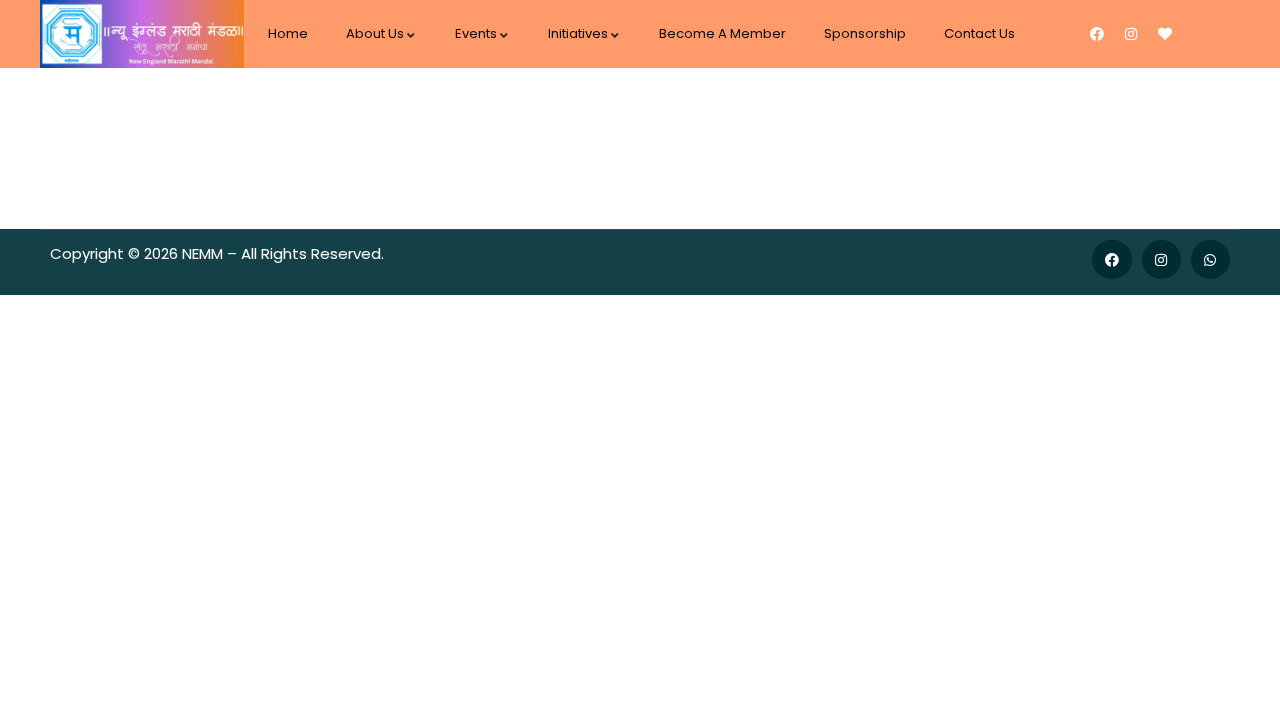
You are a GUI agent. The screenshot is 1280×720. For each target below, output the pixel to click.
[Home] (142, 34)
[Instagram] (1131, 34)
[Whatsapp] (1210, 259)
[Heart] (1165, 34)
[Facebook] (1097, 34)
